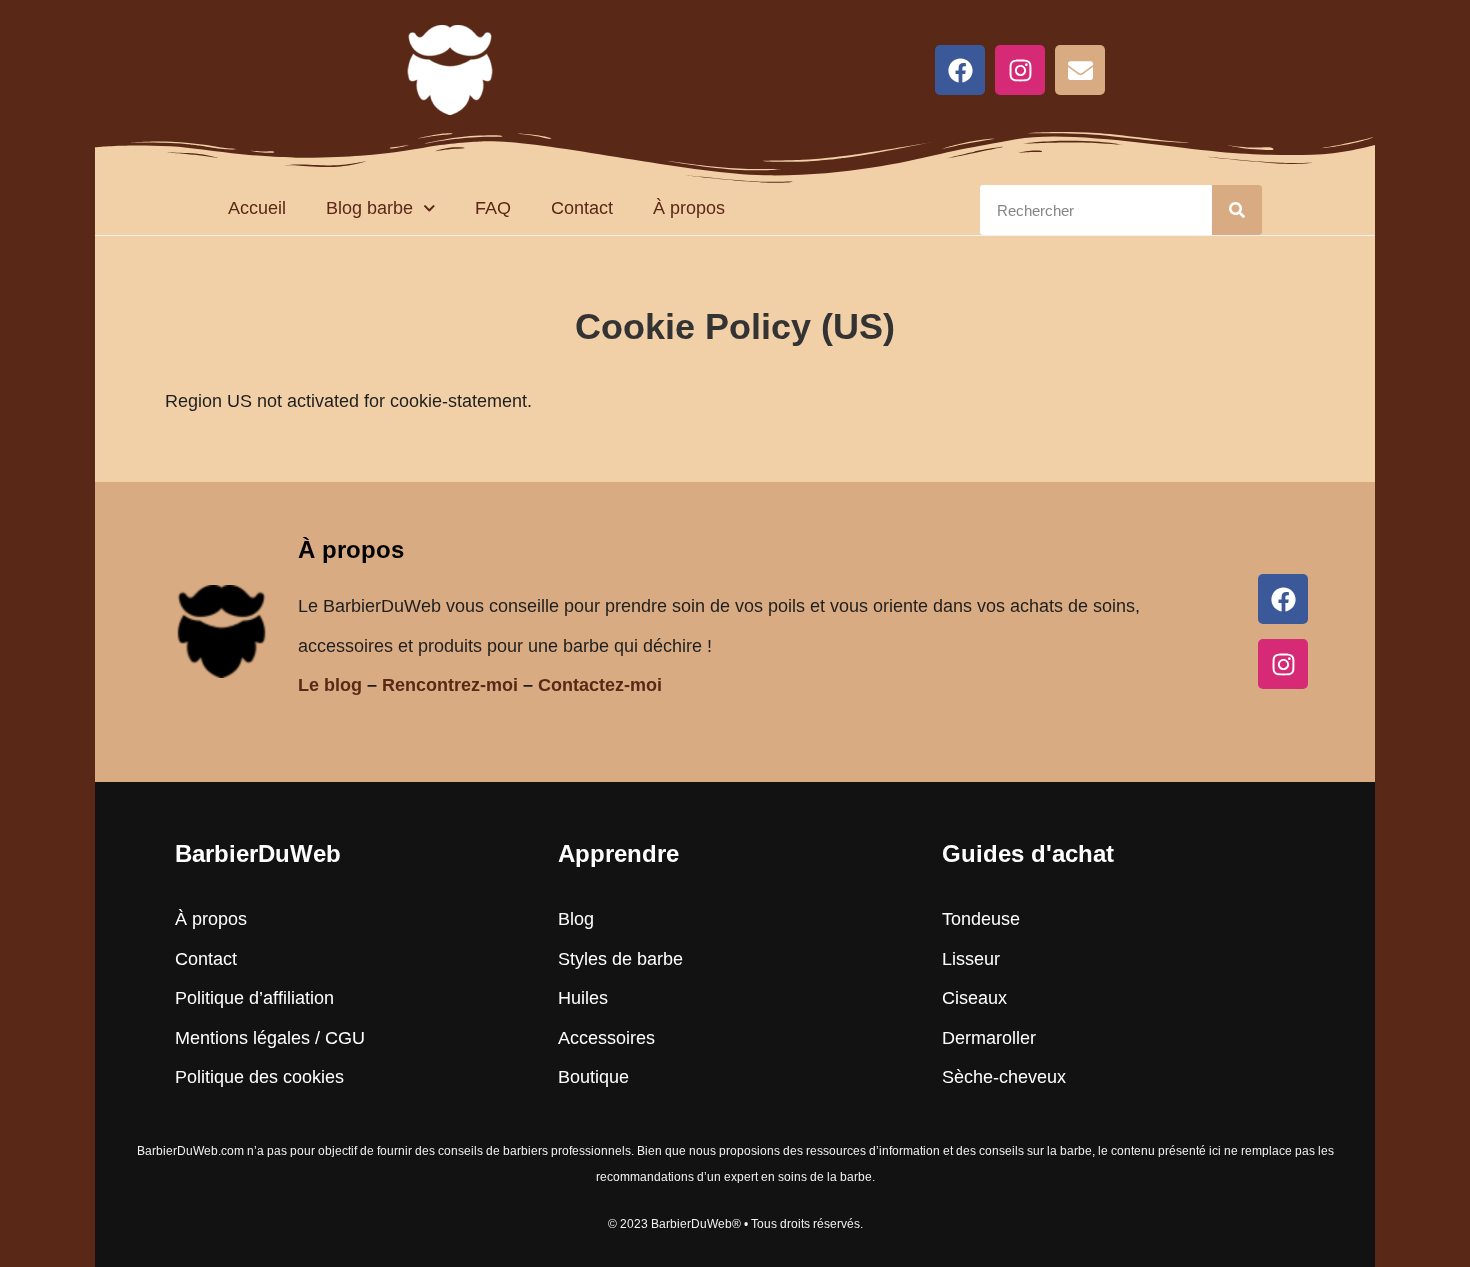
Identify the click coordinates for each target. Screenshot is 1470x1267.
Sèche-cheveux (1004, 1077)
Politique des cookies (259, 1077)
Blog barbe (369, 208)
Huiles (583, 998)
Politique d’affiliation (254, 998)
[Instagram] (1020, 70)
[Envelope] (1080, 70)
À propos (689, 208)
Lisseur (971, 959)
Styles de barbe (620, 959)
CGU (345, 1038)
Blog (576, 919)
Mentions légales (242, 1038)
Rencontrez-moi (450, 685)
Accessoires (606, 1038)
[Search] (1237, 210)
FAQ (493, 208)
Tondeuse (981, 919)
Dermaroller (989, 1038)
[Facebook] (960, 70)
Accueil (257, 208)
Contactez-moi (600, 685)
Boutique (593, 1077)
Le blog (330, 685)
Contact (582, 208)
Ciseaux (974, 998)
